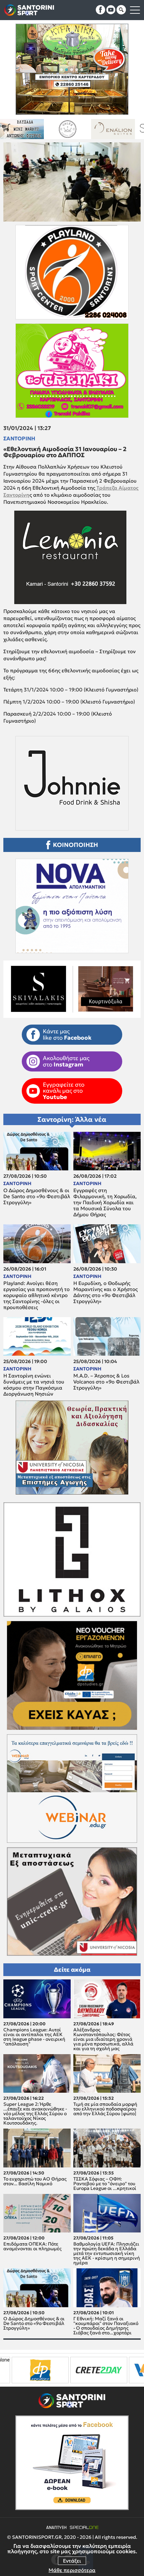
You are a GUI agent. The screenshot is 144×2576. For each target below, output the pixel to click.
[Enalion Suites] (30, 129)
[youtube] (111, 10)
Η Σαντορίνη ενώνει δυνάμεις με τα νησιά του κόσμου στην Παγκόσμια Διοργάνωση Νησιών (34, 1385)
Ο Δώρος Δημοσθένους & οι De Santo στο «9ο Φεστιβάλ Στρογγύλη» (37, 1197)
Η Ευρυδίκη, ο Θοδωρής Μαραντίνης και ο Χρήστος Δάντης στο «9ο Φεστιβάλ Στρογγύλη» (105, 1292)
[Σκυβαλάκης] (121, 129)
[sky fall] (76, 129)
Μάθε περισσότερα (72, 2570)
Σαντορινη (19, 438)
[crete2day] (29, 2370)
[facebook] (100, 10)
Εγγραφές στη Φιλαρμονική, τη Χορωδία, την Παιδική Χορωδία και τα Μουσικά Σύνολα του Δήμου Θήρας (105, 1203)
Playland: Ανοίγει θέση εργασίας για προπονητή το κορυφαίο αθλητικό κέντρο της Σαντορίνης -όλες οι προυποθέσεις (37, 1295)
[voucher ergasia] (88, 2370)
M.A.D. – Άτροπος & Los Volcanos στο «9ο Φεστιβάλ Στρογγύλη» (106, 1382)
